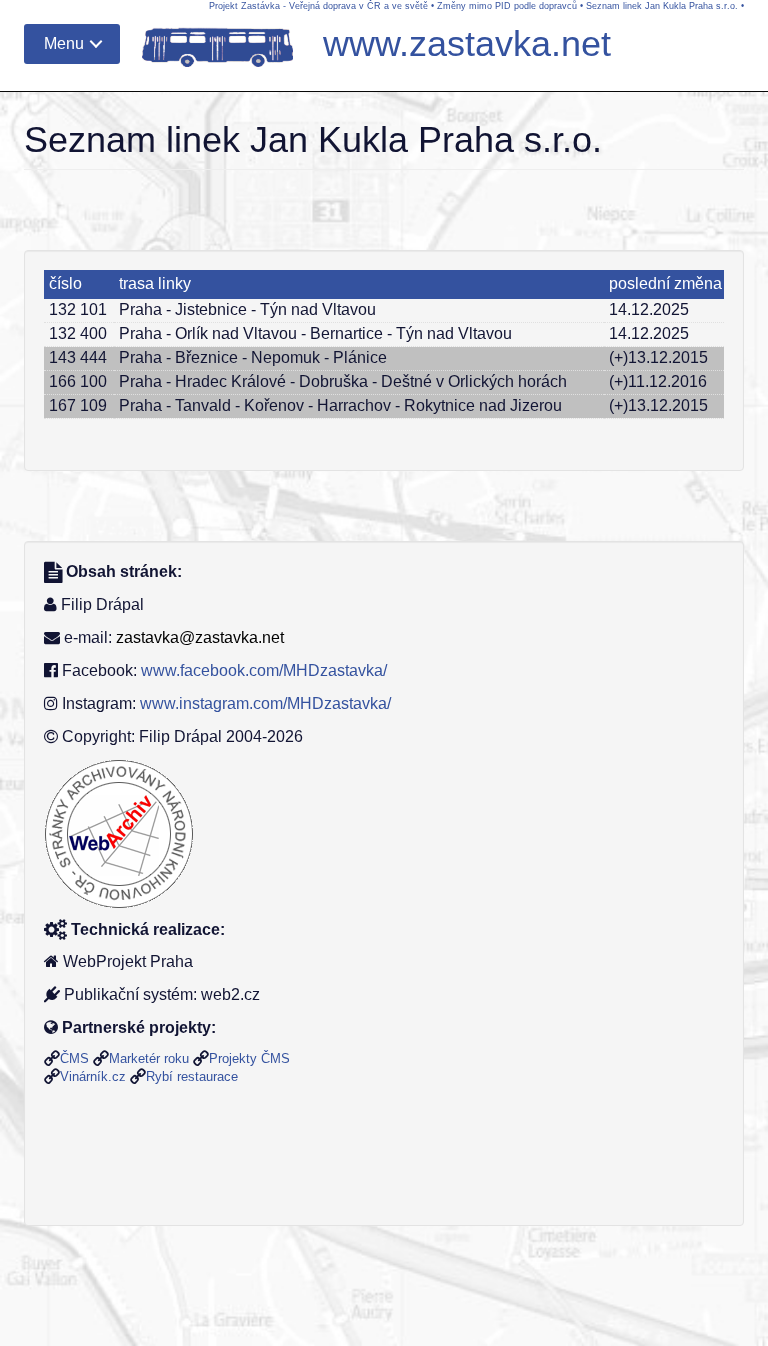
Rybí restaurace (192, 1076)
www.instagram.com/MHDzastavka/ (265, 703)
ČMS (74, 1058)
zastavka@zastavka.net (200, 637)
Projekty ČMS (249, 1058)
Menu (64, 43)
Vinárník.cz (93, 1076)
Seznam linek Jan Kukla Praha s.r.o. (662, 6)
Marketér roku (149, 1058)
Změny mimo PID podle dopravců (507, 6)
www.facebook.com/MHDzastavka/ (264, 670)
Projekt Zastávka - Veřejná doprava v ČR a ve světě (318, 6)
